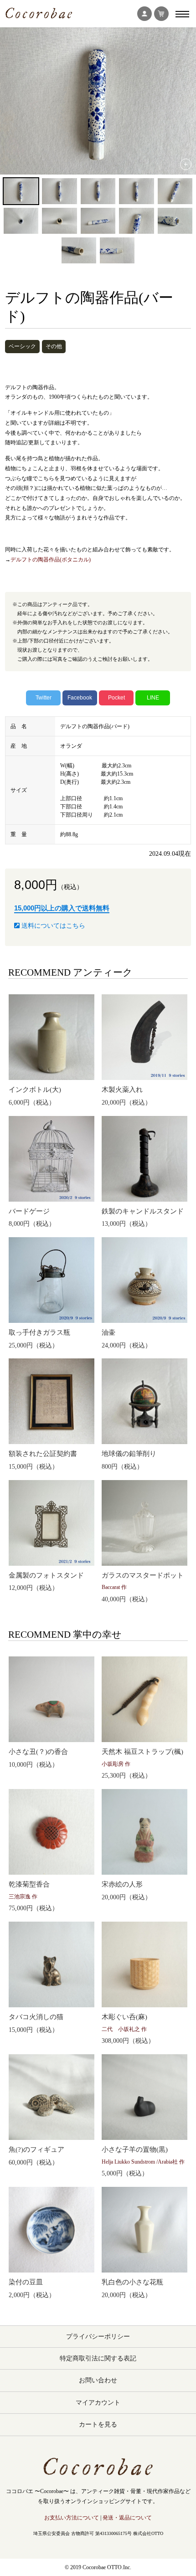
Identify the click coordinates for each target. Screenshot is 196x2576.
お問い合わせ (98, 2380)
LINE (153, 698)
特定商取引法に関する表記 (98, 2358)
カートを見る (98, 2424)
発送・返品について (127, 2518)
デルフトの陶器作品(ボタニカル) (51, 560)
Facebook (80, 698)
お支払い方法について (72, 2518)
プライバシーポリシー (98, 2337)
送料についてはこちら (52, 926)
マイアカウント (98, 2403)
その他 (54, 346)
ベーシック (22, 346)
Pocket (116, 698)
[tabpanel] (98, 101)
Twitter (44, 698)
